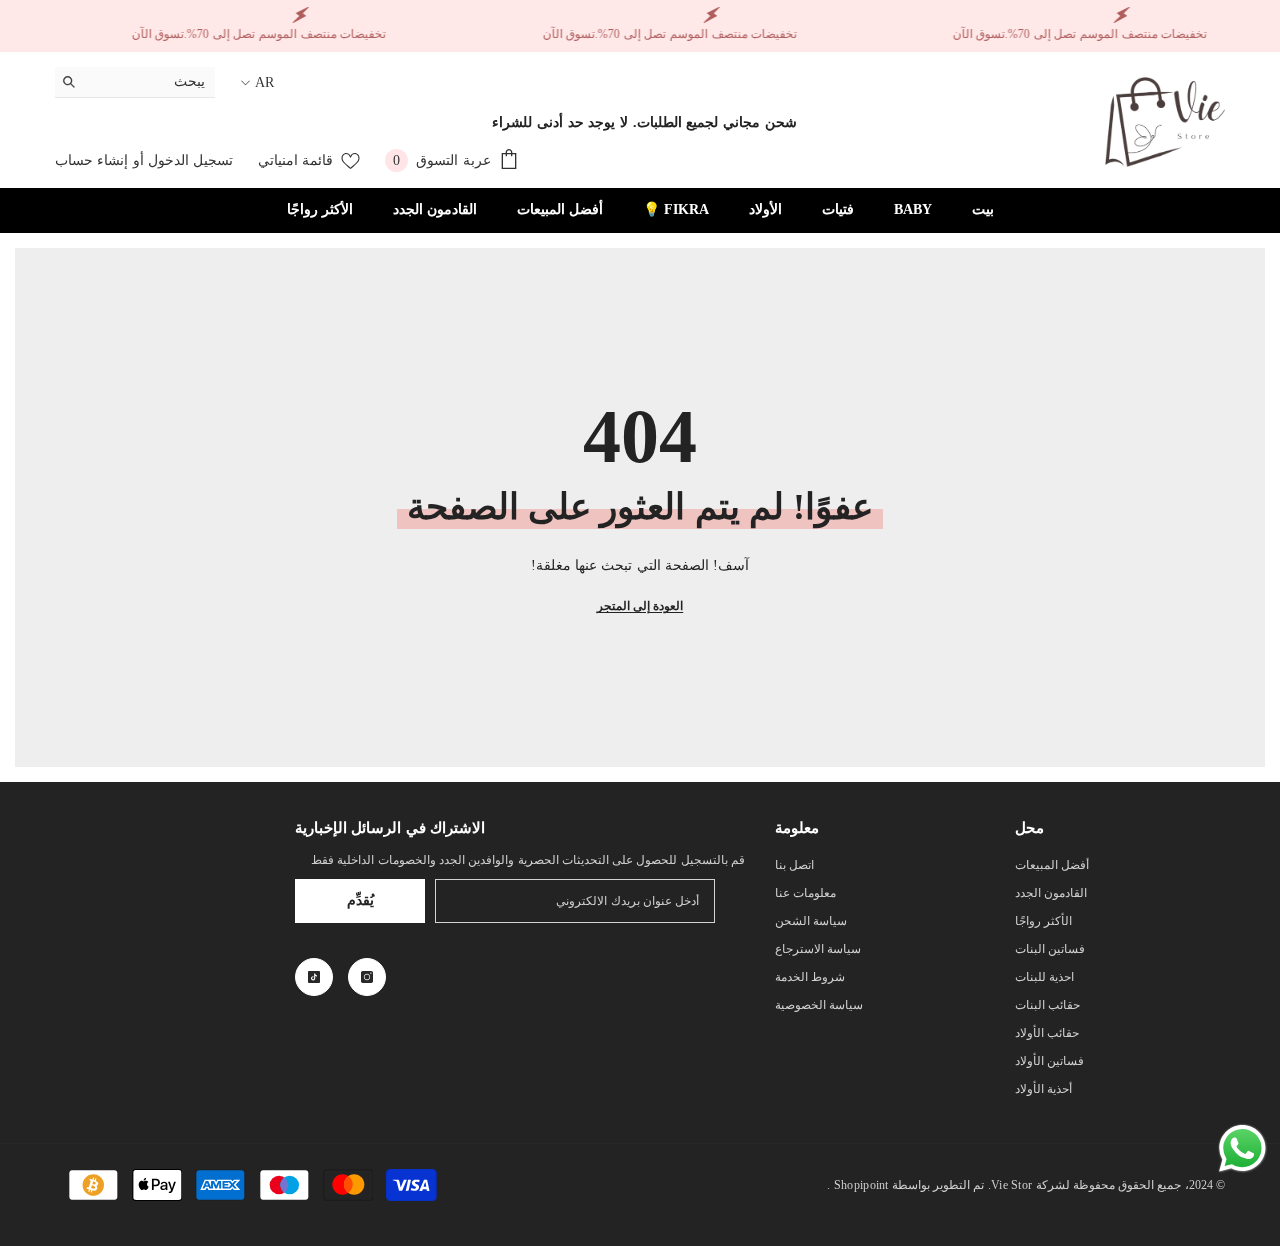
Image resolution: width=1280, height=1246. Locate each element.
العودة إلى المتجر (640, 606)
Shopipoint (861, 1185)
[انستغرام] (367, 977)
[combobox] (150, 82)
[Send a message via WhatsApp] (1242, 1148)
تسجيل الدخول (190, 160)
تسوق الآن (979, 34)
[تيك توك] (314, 977)
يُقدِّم (360, 900)
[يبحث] (135, 82)
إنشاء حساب (91, 160)
